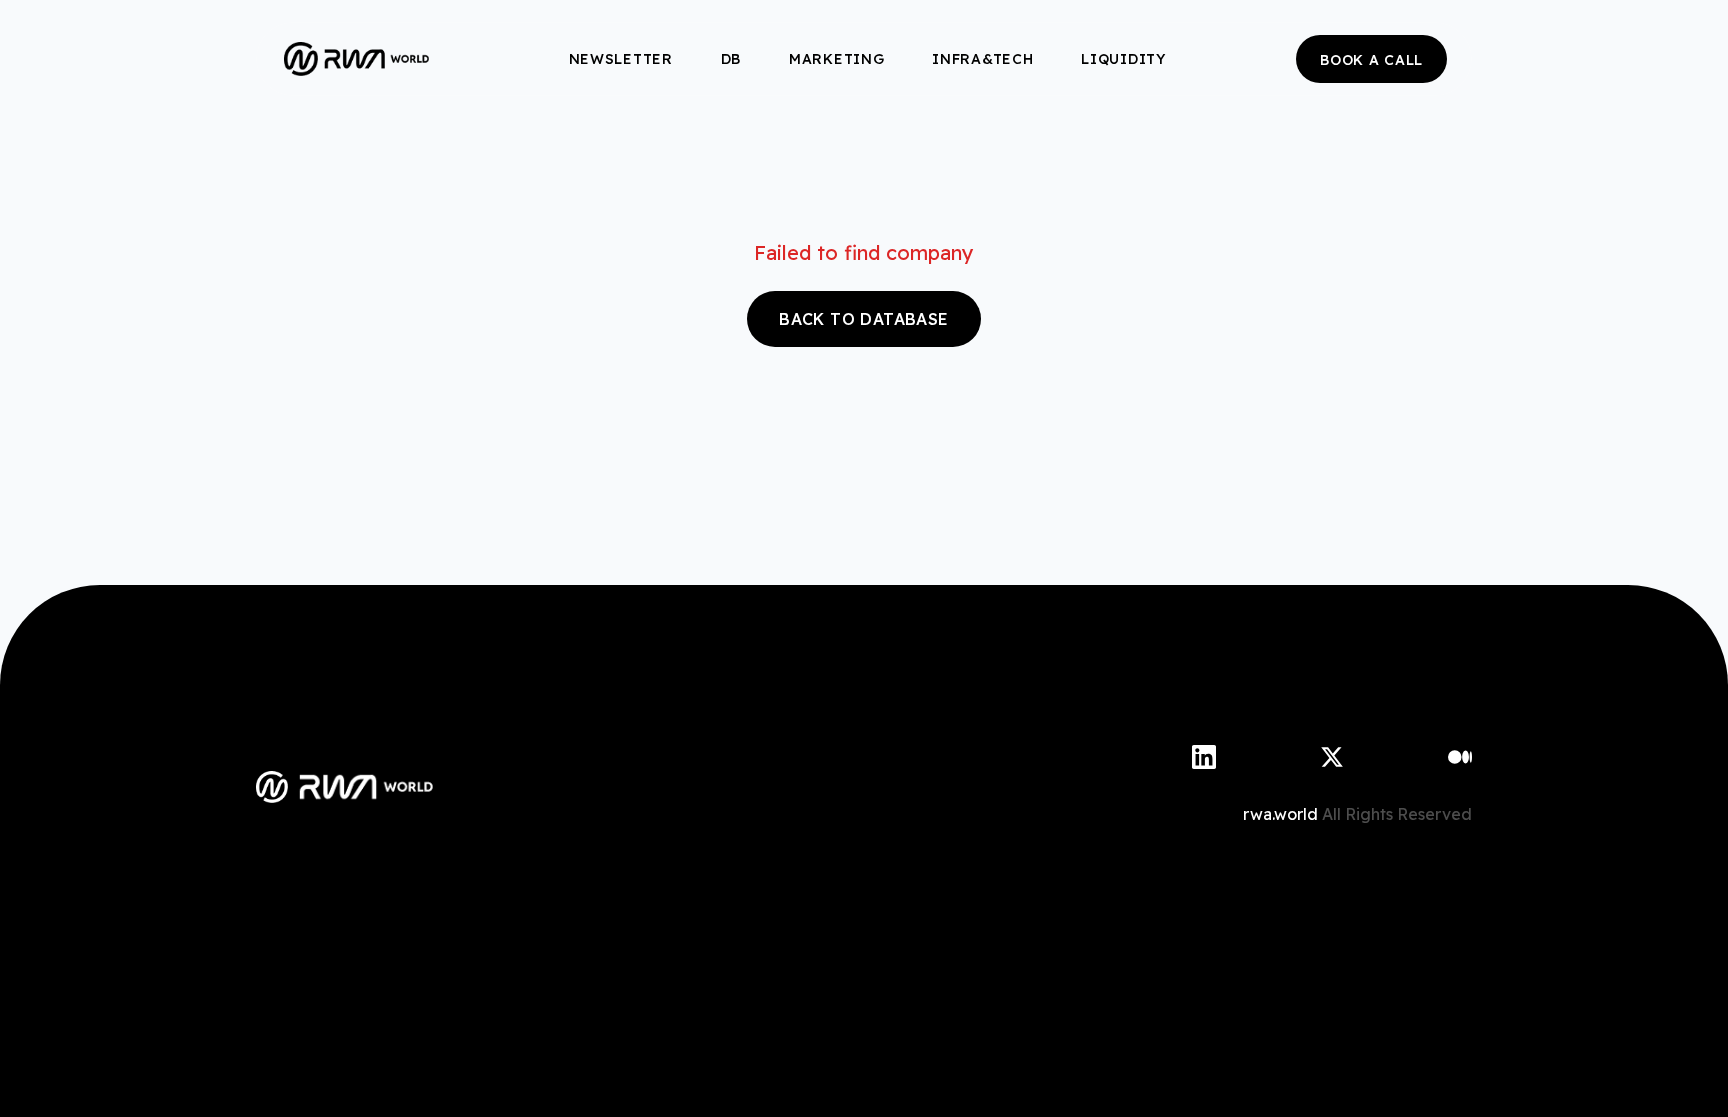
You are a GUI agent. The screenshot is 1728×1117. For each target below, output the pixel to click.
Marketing (836, 59)
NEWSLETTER (621, 59)
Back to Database (863, 319)
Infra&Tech (982, 59)
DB (731, 59)
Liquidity (1123, 59)
